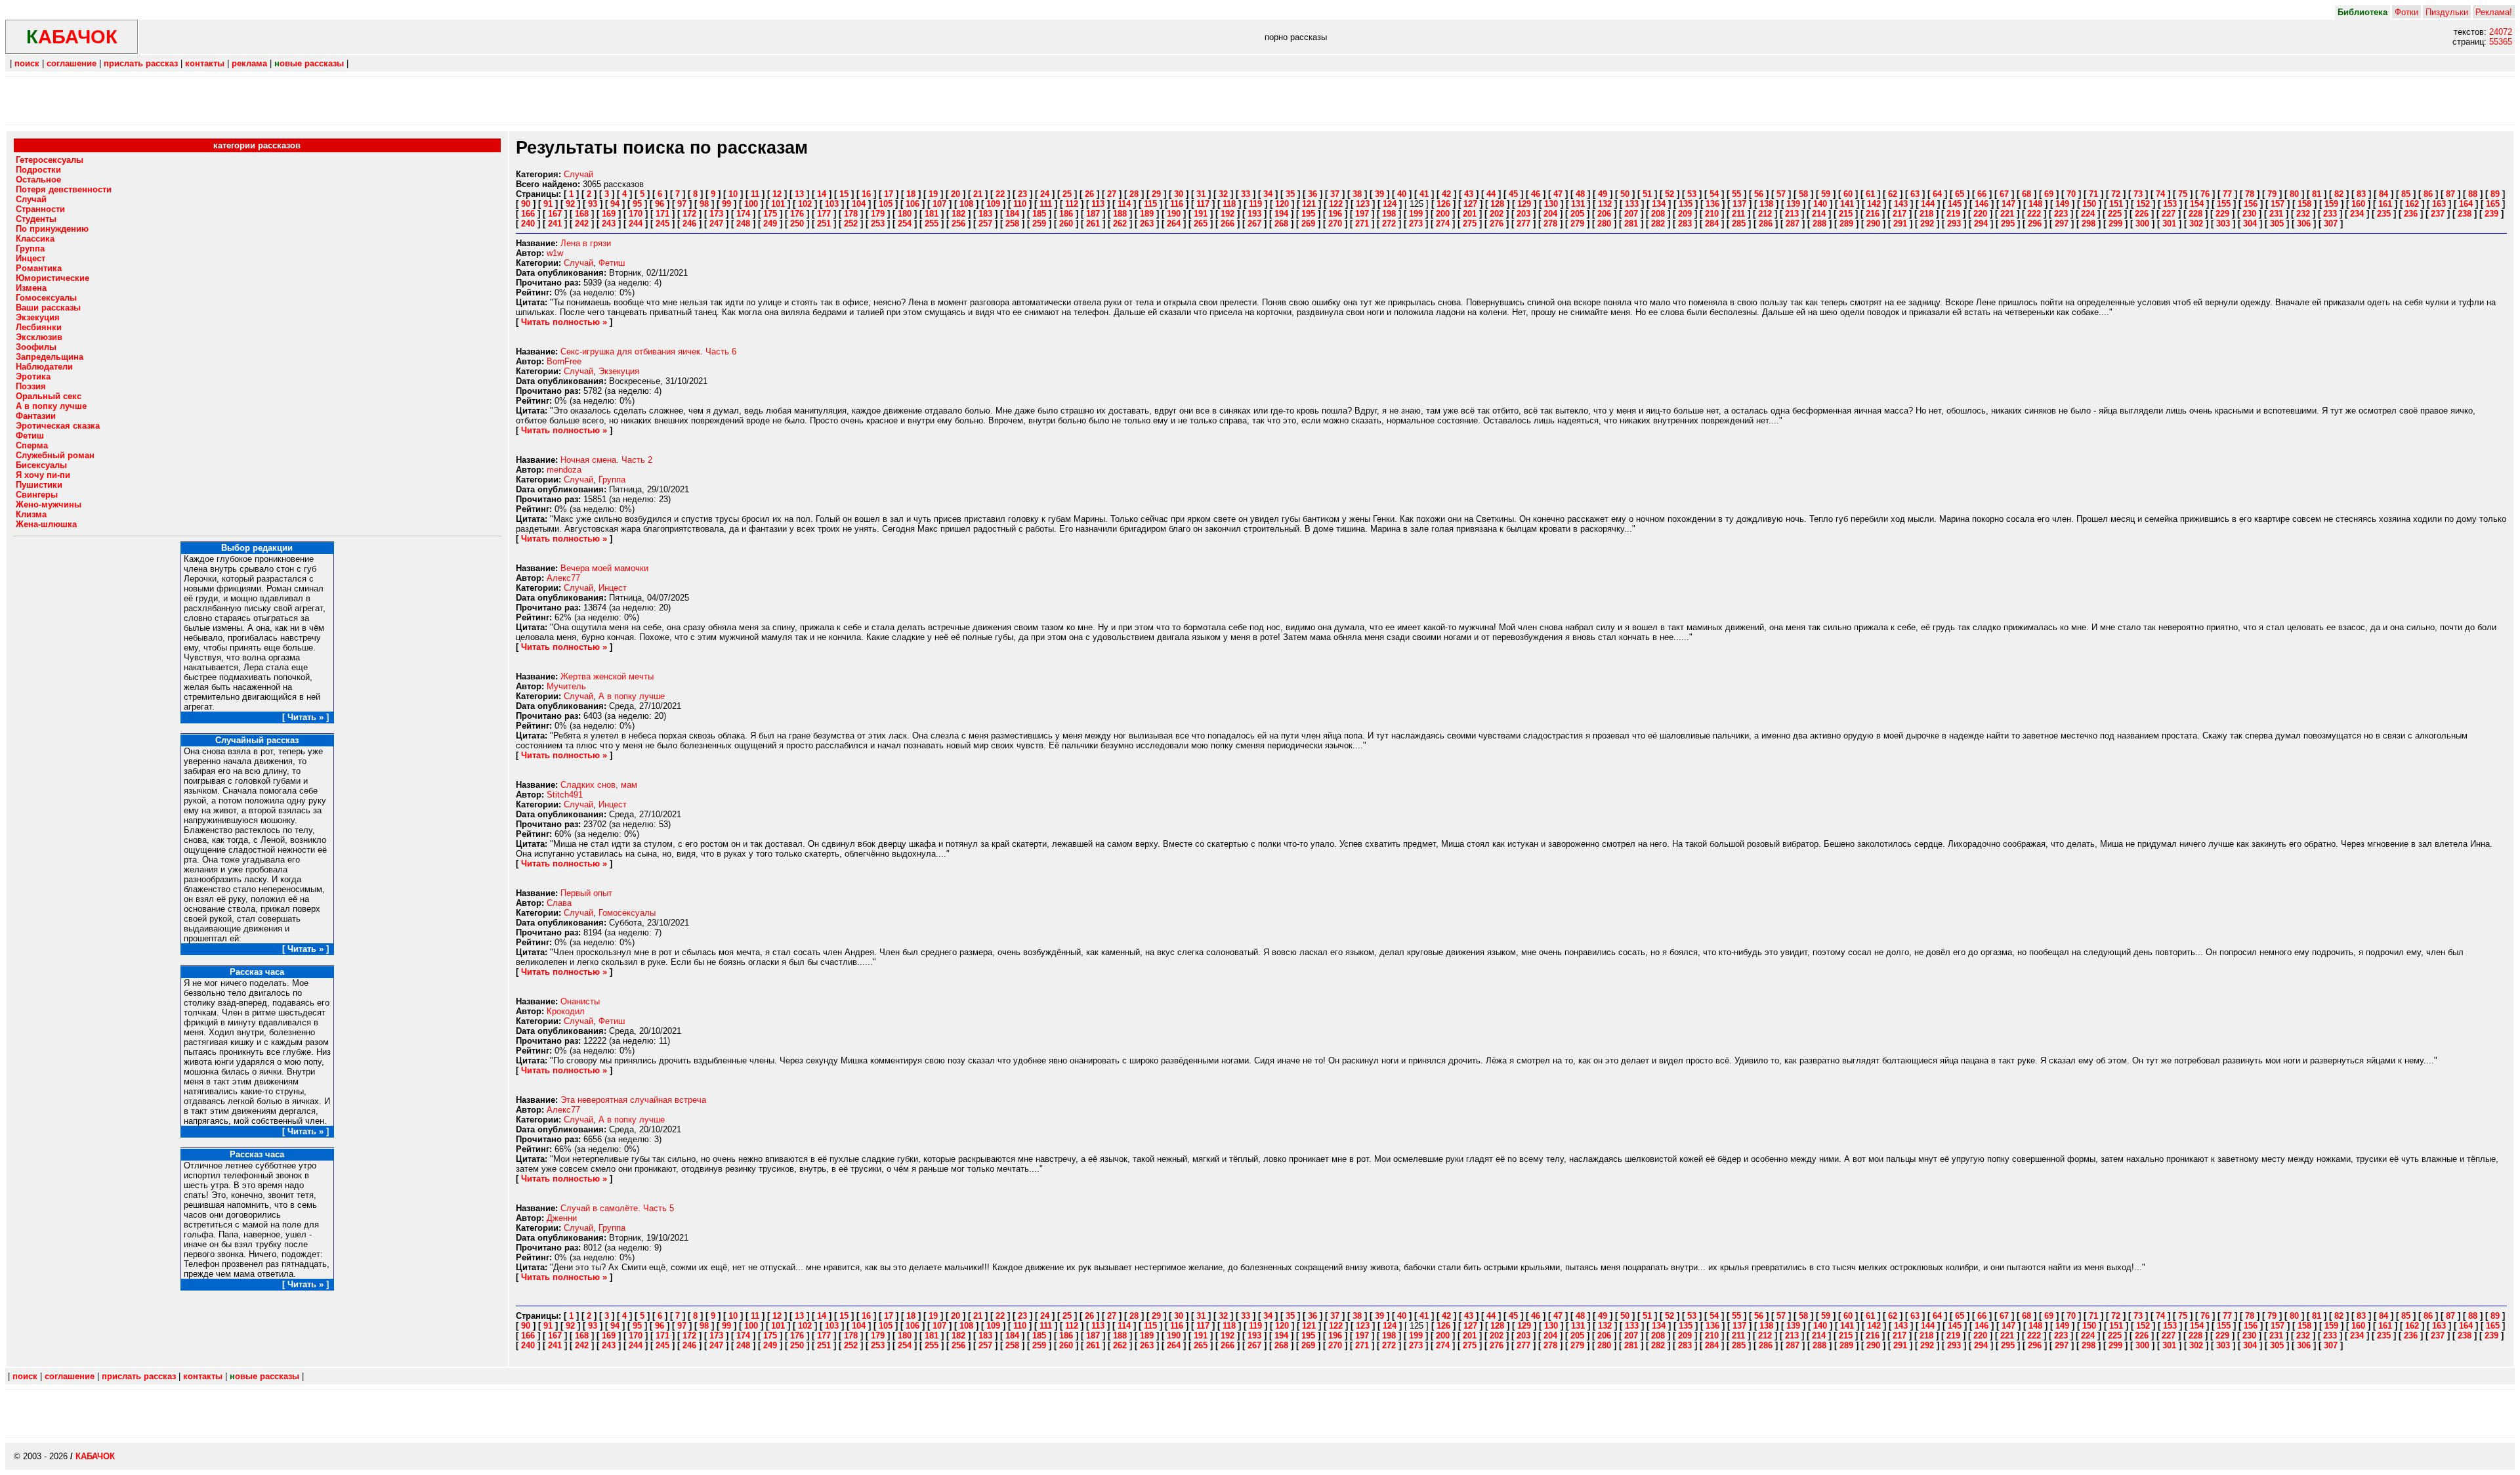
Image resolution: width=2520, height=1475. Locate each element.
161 (2385, 204)
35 (1290, 194)
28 (1134, 194)
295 (2008, 224)
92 (570, 204)
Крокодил (566, 1011)
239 (2491, 214)
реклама (249, 63)
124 (1390, 204)
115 (1150, 204)
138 (1766, 204)
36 (1312, 194)
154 (2197, 204)
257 (985, 224)
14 (822, 194)
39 (1379, 194)
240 (528, 224)
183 (985, 214)
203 (1523, 214)
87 (2450, 194)
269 (1308, 224)
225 (2115, 214)
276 (1497, 224)
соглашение (72, 63)
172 (689, 214)
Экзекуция (619, 371)
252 (851, 224)
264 (1174, 224)
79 (2272, 194)
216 (1873, 214)
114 (1124, 204)
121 (1309, 204)
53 (1692, 194)
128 (1497, 204)
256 (958, 224)
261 (1093, 224)
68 (2026, 194)
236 (2411, 214)
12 (777, 194)
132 (1605, 204)
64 (1937, 194)
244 (636, 224)
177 (824, 214)
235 (2384, 214)
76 (2205, 194)
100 (751, 204)
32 (1223, 194)
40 (1402, 194)
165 (2493, 204)
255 (932, 224)
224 (2088, 214)
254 (905, 224)
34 (1268, 194)
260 (1066, 224)
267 (1254, 224)
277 (1523, 224)
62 (1893, 194)
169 (609, 214)
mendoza (564, 470)
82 (2339, 194)
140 (1820, 204)
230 (2249, 214)
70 (2071, 194)
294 (1981, 224)
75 (2183, 194)
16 (866, 194)
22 (1000, 194)
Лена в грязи (586, 243)
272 (1389, 224)
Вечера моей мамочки (604, 568)
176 (797, 214)
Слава (559, 903)
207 (1631, 214)
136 (1712, 204)
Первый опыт (586, 893)
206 (1604, 214)
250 (797, 224)
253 (878, 224)
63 (1915, 194)
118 (1229, 204)
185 (1039, 214)
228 (2195, 214)
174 (743, 214)
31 (1201, 194)
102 (805, 204)
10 (733, 194)
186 (1066, 214)
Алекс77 (563, 578)
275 (1470, 224)
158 (2304, 204)
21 (978, 194)
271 (1362, 224)
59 (1826, 194)
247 (716, 224)
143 (1901, 204)
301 (2169, 224)
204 (1550, 214)
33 (1246, 194)
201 (1470, 214)
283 (1685, 224)
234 (2357, 214)
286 (1766, 224)
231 (2276, 214)
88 (2473, 194)
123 (1363, 204)
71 (2093, 194)
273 (1416, 224)
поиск (27, 63)
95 (637, 204)
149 (2062, 204)
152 (2143, 204)
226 (2142, 214)
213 (1792, 214)
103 (832, 204)
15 (844, 194)
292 (1927, 224)
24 (1045, 194)
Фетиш (612, 263)
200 (1443, 214)
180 (905, 214)
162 (2412, 204)
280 (1604, 224)
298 (2089, 224)
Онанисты (580, 1001)
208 (1658, 214)
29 (1156, 194)
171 (662, 214)
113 (1098, 204)
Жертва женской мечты (607, 676)
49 (1603, 194)
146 (1982, 204)
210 (1712, 214)
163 (2439, 204)
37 (1335, 194)
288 (1819, 224)
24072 (2501, 32)
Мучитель (566, 686)
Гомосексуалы (627, 913)
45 (1513, 194)
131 (1578, 204)
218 (1926, 214)
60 (1848, 194)
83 (2361, 194)
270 (1335, 224)
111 (1046, 204)
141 (1847, 204)
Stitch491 (565, 795)
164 (2466, 204)
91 (548, 204)
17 (889, 194)
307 (2331, 224)
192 (1228, 214)
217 (1900, 214)
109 (993, 204)
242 (582, 224)
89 (2495, 194)
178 (851, 214)
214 (1819, 214)
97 (682, 204)
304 (2250, 224)
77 (2227, 194)
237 (2438, 214)
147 (2008, 204)
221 (2007, 214)
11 (755, 194)
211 (1738, 214)
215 (1846, 214)
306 (2304, 224)
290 (1873, 224)
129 (1524, 204)
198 (1389, 214)
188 (1120, 214)
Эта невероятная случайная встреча (633, 1100)
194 (1281, 214)
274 (1443, 224)
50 (1625, 194)
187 (1093, 214)
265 (1201, 224)
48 (1580, 194)
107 (939, 204)
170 (636, 214)
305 (2277, 224)
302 (2196, 224)
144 (1928, 204)
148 (2035, 204)
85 (2406, 194)
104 (859, 204)
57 (1781, 194)
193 (1254, 214)
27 (1112, 194)
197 (1362, 214)
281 (1631, 224)
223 (2061, 214)
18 (911, 194)
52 (1669, 194)
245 (662, 224)
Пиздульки (2447, 12)
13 (799, 194)
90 (526, 204)
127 (1470, 204)
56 (1759, 194)
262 (1120, 224)
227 (2169, 214)
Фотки (2406, 12)
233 (2330, 214)
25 (1067, 194)
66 (1982, 194)
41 (1424, 194)
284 (1712, 224)
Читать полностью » (564, 322)
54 (1714, 194)
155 (2224, 204)
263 (1147, 224)
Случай (578, 174)
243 (609, 224)
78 (2250, 194)
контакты (205, 63)
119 (1255, 204)
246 (689, 224)
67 (2004, 194)
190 (1174, 214)
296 (2035, 224)
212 (1765, 214)
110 (1020, 204)
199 (1416, 214)
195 (1308, 214)
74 (2160, 194)
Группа (612, 480)
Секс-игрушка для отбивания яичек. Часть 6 (648, 352)
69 (2049, 194)
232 (2303, 214)
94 (615, 204)
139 (1793, 204)
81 (2317, 194)
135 (1686, 204)
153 (2170, 204)
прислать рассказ (141, 63)
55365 (2501, 42)
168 (582, 214)
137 (1739, 204)
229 (2222, 214)
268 (1281, 224)
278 (1550, 224)
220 (1980, 214)
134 (1659, 204)
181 (932, 214)
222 (2034, 214)
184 (1012, 214)
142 (1874, 204)
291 (1900, 224)
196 (1335, 214)
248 (743, 224)
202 (1497, 214)
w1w (555, 253)
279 (1577, 224)
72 (2116, 194)
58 (1803, 194)
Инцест (613, 588)
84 (2383, 194)
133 (1632, 204)
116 (1177, 204)
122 (1336, 204)
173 (716, 214)
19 (933, 194)
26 (1089, 194)
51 (1647, 194)
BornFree (564, 361)
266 (1228, 224)
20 (955, 194)
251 (824, 224)
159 (2331, 204)
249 (770, 224)
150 (2089, 204)
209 (1685, 214)
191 (1201, 214)
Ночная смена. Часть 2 (606, 460)
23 (1022, 194)
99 (726, 204)
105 (886, 204)
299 (2115, 224)
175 (770, 214)
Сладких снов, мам (599, 785)
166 (528, 214)
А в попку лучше (632, 696)
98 (704, 204)
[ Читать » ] (305, 717)
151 (2116, 204)
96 (660, 204)
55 (1736, 194)
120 (1282, 204)
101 (778, 204)
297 (2062, 224)
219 (1953, 214)
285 (1739, 224)
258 (1012, 224)
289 (1846, 224)
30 (1179, 194)
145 (1955, 204)
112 (1072, 204)
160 (2358, 204)
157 (2278, 204)
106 (913, 204)
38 (1357, 194)
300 (2142, 224)
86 (2428, 194)
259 (1039, 224)
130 (1551, 204)
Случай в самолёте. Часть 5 (617, 1208)
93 (593, 204)
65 (1960, 194)
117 (1203, 204)
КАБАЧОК (95, 1456)
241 (555, 224)
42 (1446, 194)
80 (2294, 194)
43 (1469, 194)
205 (1577, 214)
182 (958, 214)
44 (1491, 194)
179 (878, 214)
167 (555, 214)
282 (1658, 224)
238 (2465, 214)
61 (1870, 194)
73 (2138, 194)
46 (1536, 194)
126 (1443, 204)
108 (966, 204)
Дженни (562, 1218)
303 (2223, 224)
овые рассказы (309, 63)
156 (2251, 204)
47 (1558, 194)
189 (1147, 214)
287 (1793, 224)
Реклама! (2494, 12)
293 (1954, 224)
